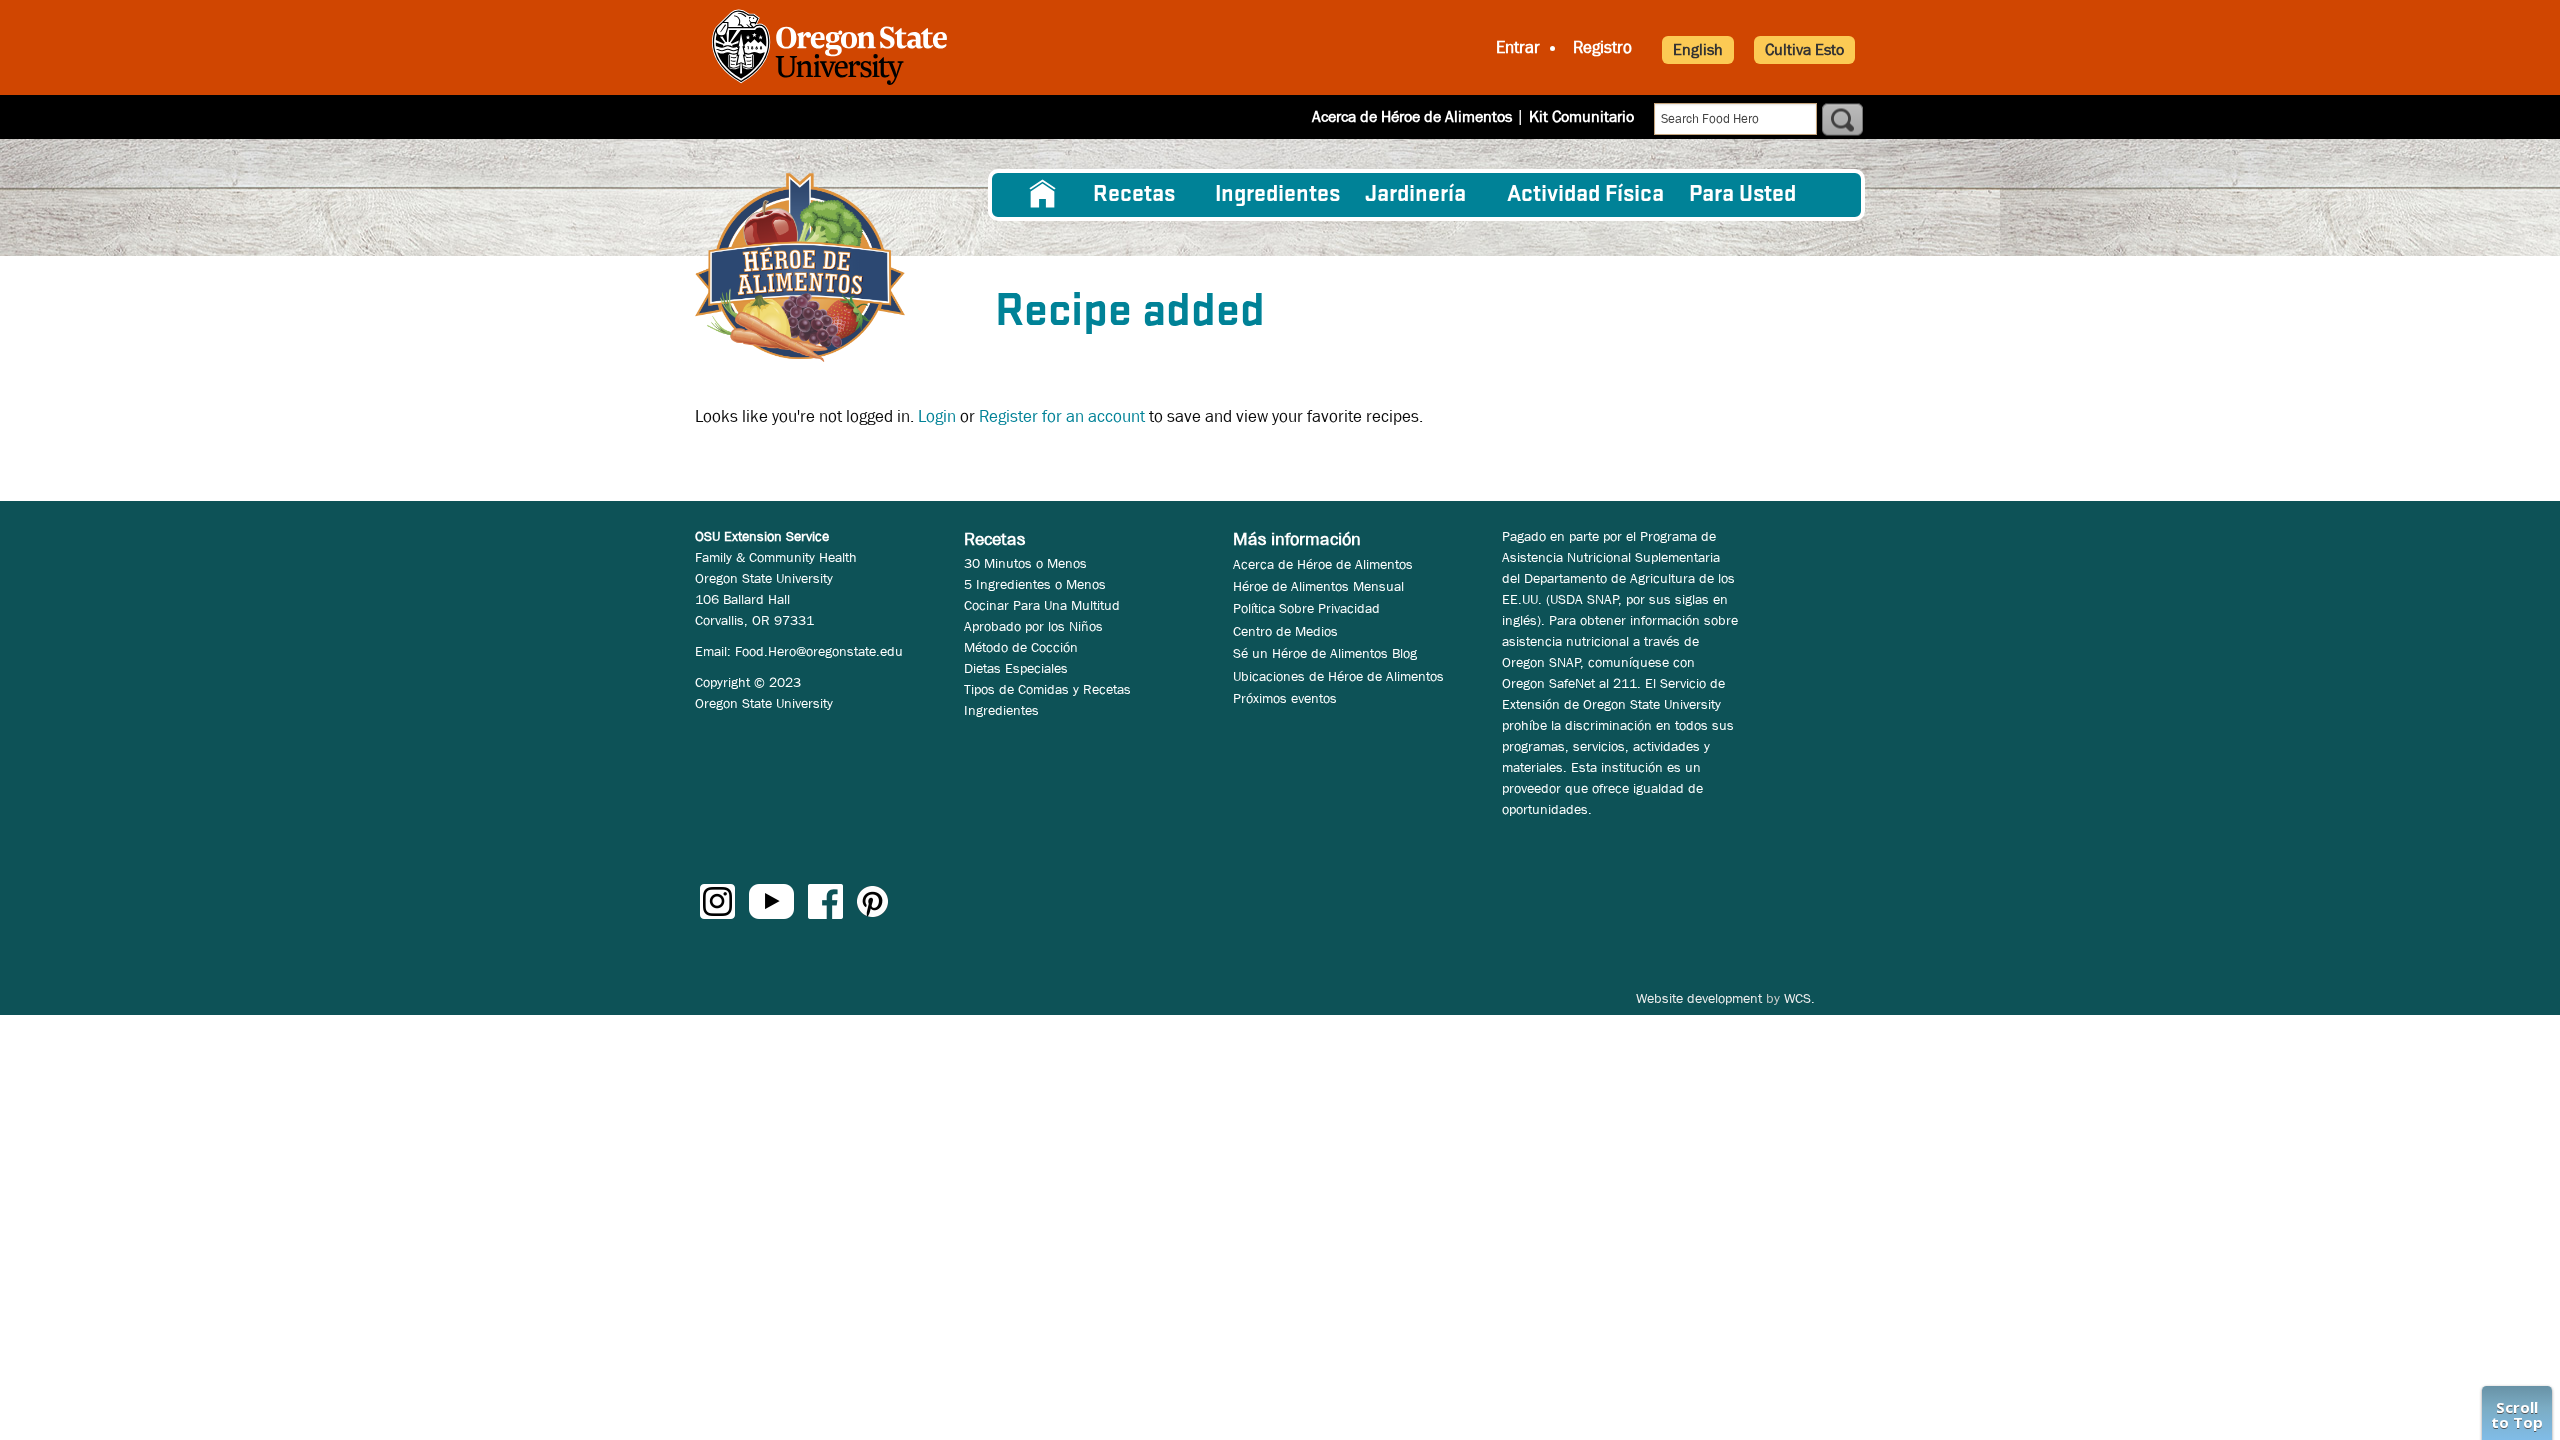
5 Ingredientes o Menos (1035, 584)
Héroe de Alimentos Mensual (1318, 586)
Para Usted (1742, 195)
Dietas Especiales (1016, 668)
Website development (1699, 998)
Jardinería (1415, 195)
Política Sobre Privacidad (1306, 608)
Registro (1602, 47)
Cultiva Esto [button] (1804, 49)
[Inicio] (800, 267)
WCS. (1799, 998)
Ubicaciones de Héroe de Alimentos (1338, 676)
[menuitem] (1043, 195)
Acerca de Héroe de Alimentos (1412, 116)
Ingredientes (1277, 195)
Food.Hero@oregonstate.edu (819, 651)
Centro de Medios (1285, 631)
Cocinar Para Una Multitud (1042, 605)
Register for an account (1062, 416)
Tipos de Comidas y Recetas (1047, 689)
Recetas (1134, 195)
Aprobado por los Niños (1033, 626)
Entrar (1518, 47)
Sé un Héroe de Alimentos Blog (1325, 653)
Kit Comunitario (1581, 116)
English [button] (1698, 49)
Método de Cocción (1021, 647)
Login (937, 416)
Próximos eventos (1285, 698)
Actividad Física (1585, 195)
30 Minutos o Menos (1025, 563)
